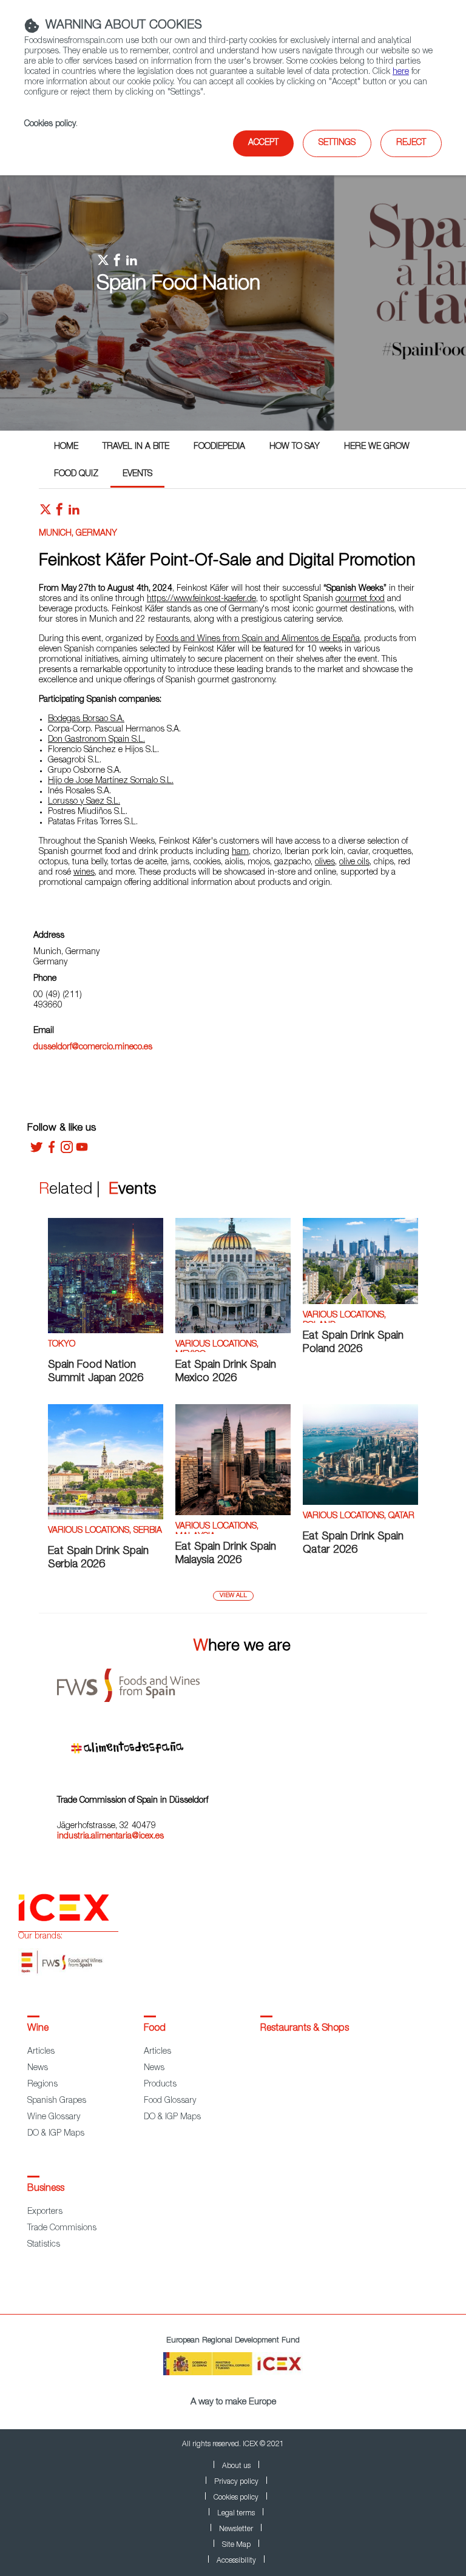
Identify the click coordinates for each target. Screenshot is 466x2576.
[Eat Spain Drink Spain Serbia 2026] (106, 1518)
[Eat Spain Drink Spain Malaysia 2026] (233, 1513)
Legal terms (236, 2514)
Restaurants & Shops (305, 2029)
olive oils (354, 863)
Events (137, 474)
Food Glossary (170, 2101)
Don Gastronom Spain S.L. (96, 740)
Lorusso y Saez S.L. (84, 802)
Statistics (44, 2245)
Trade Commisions (62, 2228)
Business (46, 2189)
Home (66, 447)
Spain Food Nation (178, 285)
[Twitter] (36, 1151)
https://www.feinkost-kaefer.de (201, 599)
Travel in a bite (136, 447)
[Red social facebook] (59, 513)
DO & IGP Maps (56, 2134)
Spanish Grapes (57, 2101)
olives (325, 863)
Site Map (236, 2545)
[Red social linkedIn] (74, 513)
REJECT (411, 143)
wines (84, 873)
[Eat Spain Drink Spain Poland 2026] (360, 1302)
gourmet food (360, 599)
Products (160, 2085)
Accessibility (236, 2561)
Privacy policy (236, 2482)
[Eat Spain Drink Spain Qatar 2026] (360, 1503)
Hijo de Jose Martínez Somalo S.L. (111, 781)
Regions (42, 2085)
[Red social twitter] (46, 513)
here (401, 72)
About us (236, 2466)
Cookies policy (50, 124)
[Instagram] (67, 1151)
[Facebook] (52, 1151)
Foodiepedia (219, 447)
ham (240, 852)
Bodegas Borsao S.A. (86, 719)
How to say (295, 447)
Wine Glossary (54, 2117)
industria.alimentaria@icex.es (110, 1837)
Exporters (45, 2212)
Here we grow (377, 447)
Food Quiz (76, 474)
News (38, 2068)
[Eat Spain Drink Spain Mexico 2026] (233, 1331)
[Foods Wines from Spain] (242, 1681)
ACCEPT (263, 143)
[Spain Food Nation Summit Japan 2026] (106, 1331)
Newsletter (236, 2529)
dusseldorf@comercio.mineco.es (93, 1048)
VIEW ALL (233, 1596)
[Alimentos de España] (242, 1743)
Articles (41, 2052)
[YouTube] (82, 1151)
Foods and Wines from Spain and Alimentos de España (258, 639)
